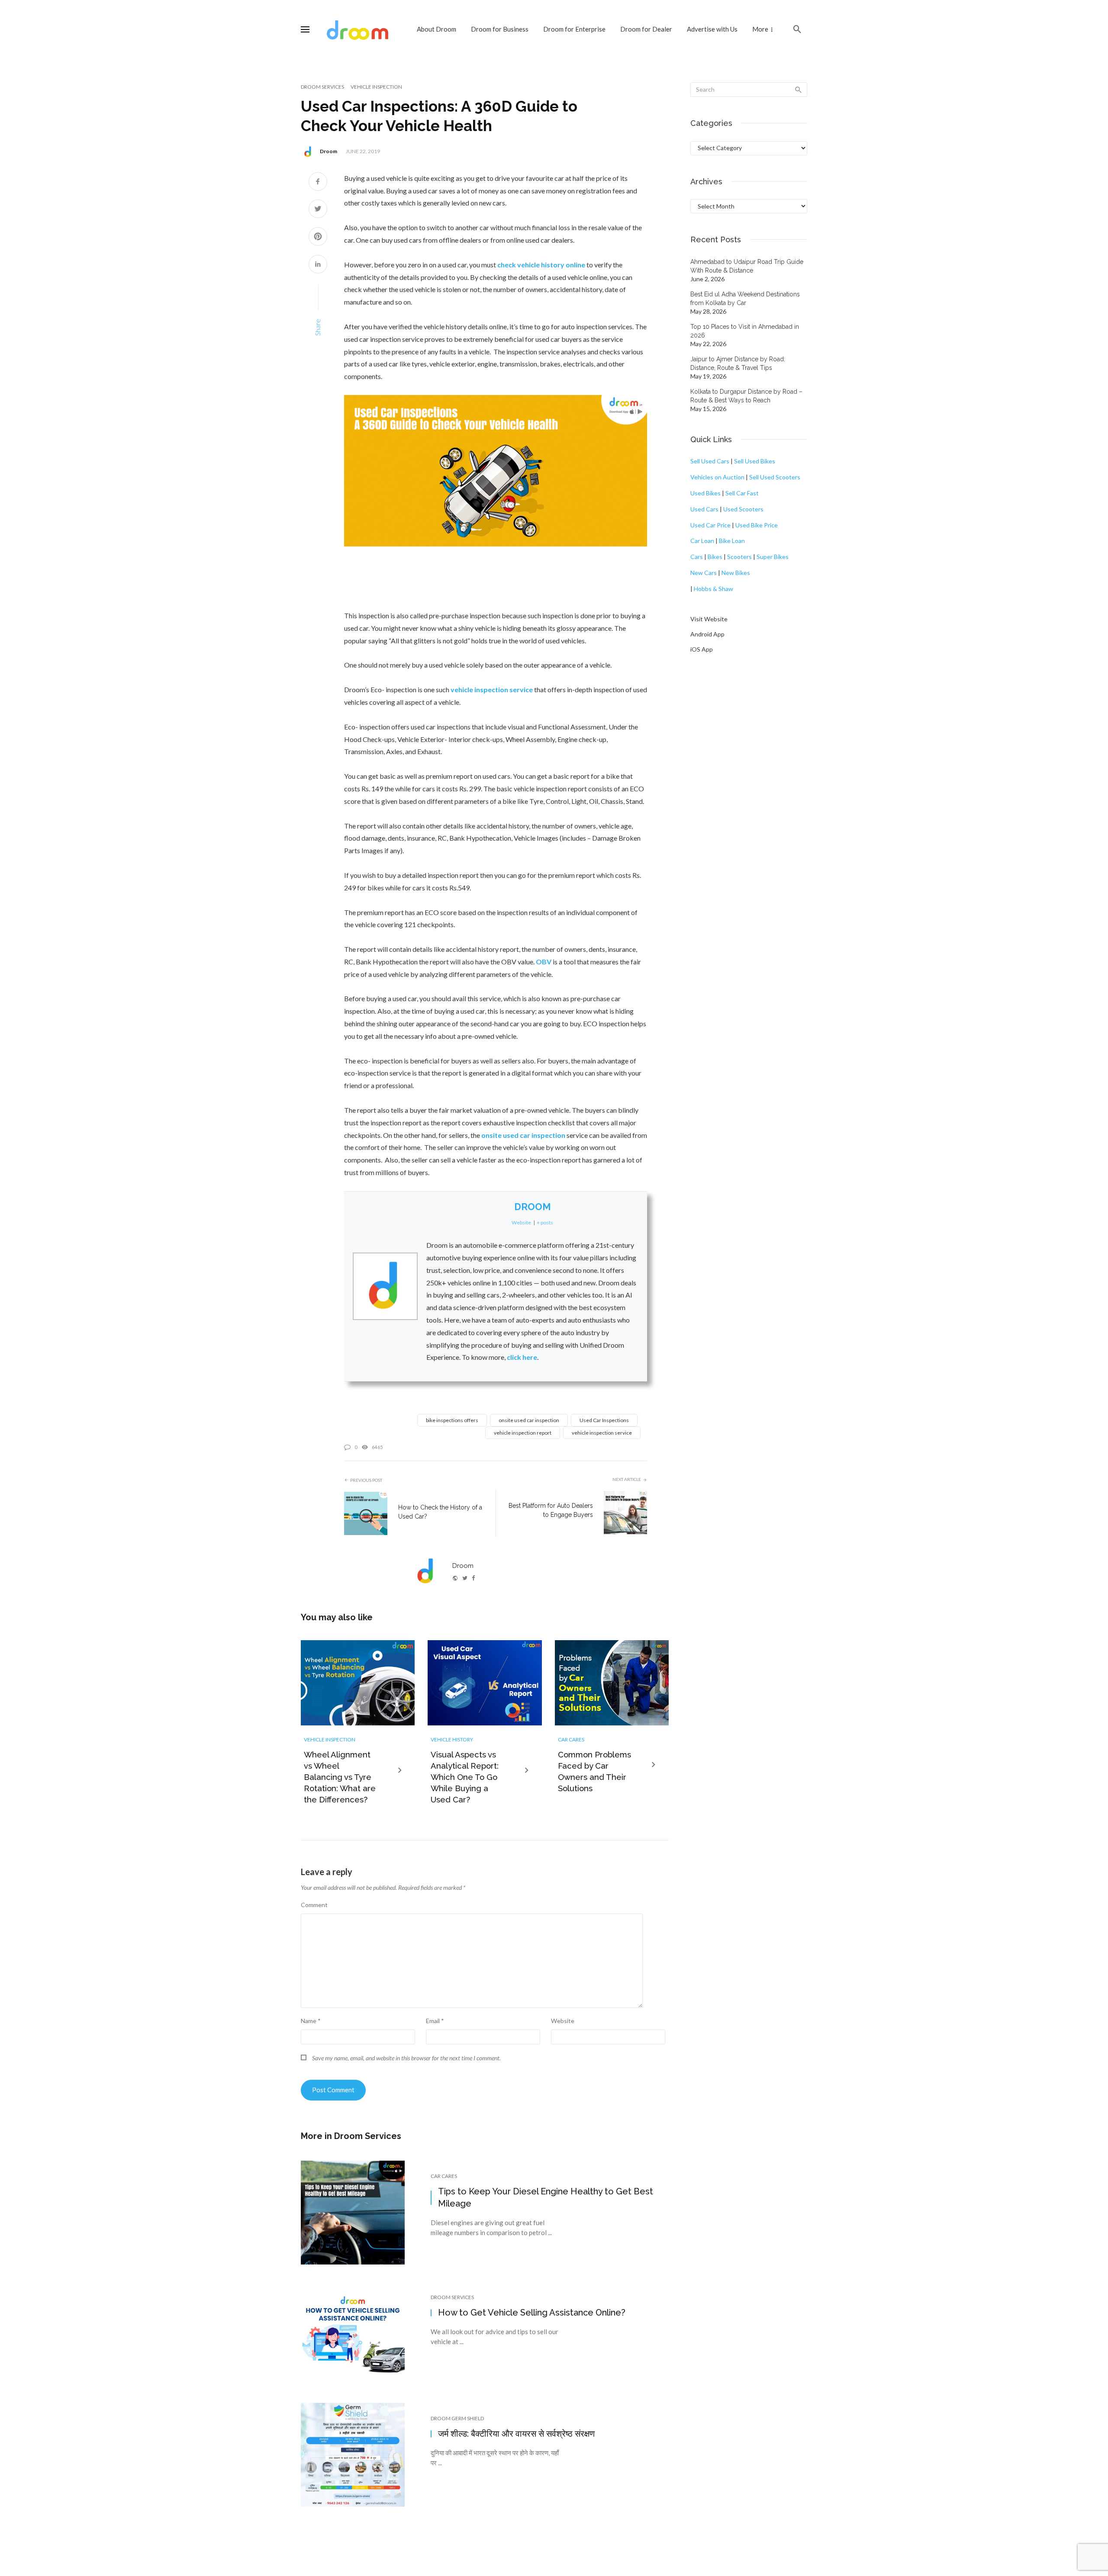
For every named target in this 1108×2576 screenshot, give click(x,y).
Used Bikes (705, 493)
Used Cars (704, 509)
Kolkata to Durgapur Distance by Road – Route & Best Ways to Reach (746, 396)
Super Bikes (773, 557)
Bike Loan (732, 541)
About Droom (436, 29)
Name (311, 2021)
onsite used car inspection (529, 1420)
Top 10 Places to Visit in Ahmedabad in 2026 (745, 331)
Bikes (715, 557)
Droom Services (322, 87)
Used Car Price (710, 525)
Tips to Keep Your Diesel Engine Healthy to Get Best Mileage (546, 2197)
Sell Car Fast (742, 493)
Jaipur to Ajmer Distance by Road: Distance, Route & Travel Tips (738, 363)
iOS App (702, 649)
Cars (697, 557)
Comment (314, 1905)
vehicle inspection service (602, 1433)
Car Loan (702, 541)
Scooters (739, 557)
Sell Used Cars (710, 461)
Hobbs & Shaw (713, 589)
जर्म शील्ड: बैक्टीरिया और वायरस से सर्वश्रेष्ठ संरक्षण (516, 2434)
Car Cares (571, 1739)
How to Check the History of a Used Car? (440, 1512)
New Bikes (736, 573)
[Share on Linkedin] (318, 265)
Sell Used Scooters (775, 477)
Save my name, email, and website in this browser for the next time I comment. (406, 2058)
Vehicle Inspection (376, 87)
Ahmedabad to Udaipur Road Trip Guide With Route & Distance (747, 266)
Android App (707, 634)
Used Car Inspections (604, 1420)
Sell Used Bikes (755, 461)
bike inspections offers (452, 1420)
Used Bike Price (757, 525)
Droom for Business (500, 29)
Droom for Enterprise (574, 29)
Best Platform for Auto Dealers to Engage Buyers (551, 1510)
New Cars (704, 573)
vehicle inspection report (523, 1433)
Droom (329, 151)
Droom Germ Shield (457, 2418)
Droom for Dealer (646, 29)
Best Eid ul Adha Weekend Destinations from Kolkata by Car (745, 299)
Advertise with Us (712, 29)
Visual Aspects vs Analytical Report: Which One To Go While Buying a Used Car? (465, 1777)
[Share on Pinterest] (318, 237)
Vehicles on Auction (717, 477)
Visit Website (709, 619)
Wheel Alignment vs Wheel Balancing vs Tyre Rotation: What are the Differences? (340, 1777)
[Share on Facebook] (318, 182)
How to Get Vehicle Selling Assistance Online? (532, 2313)
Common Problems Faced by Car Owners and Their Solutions (594, 1771)
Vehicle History (452, 1739)
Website (563, 2021)
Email (435, 2021)
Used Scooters (743, 509)
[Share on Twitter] (318, 210)
